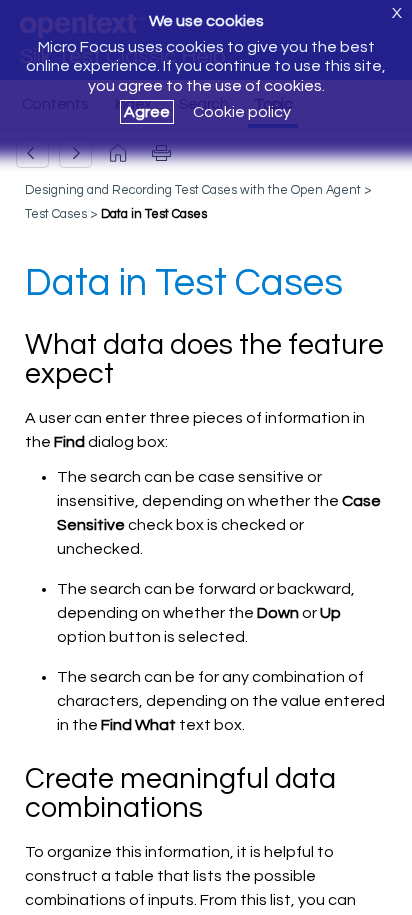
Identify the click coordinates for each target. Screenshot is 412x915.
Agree (147, 112)
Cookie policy (242, 112)
